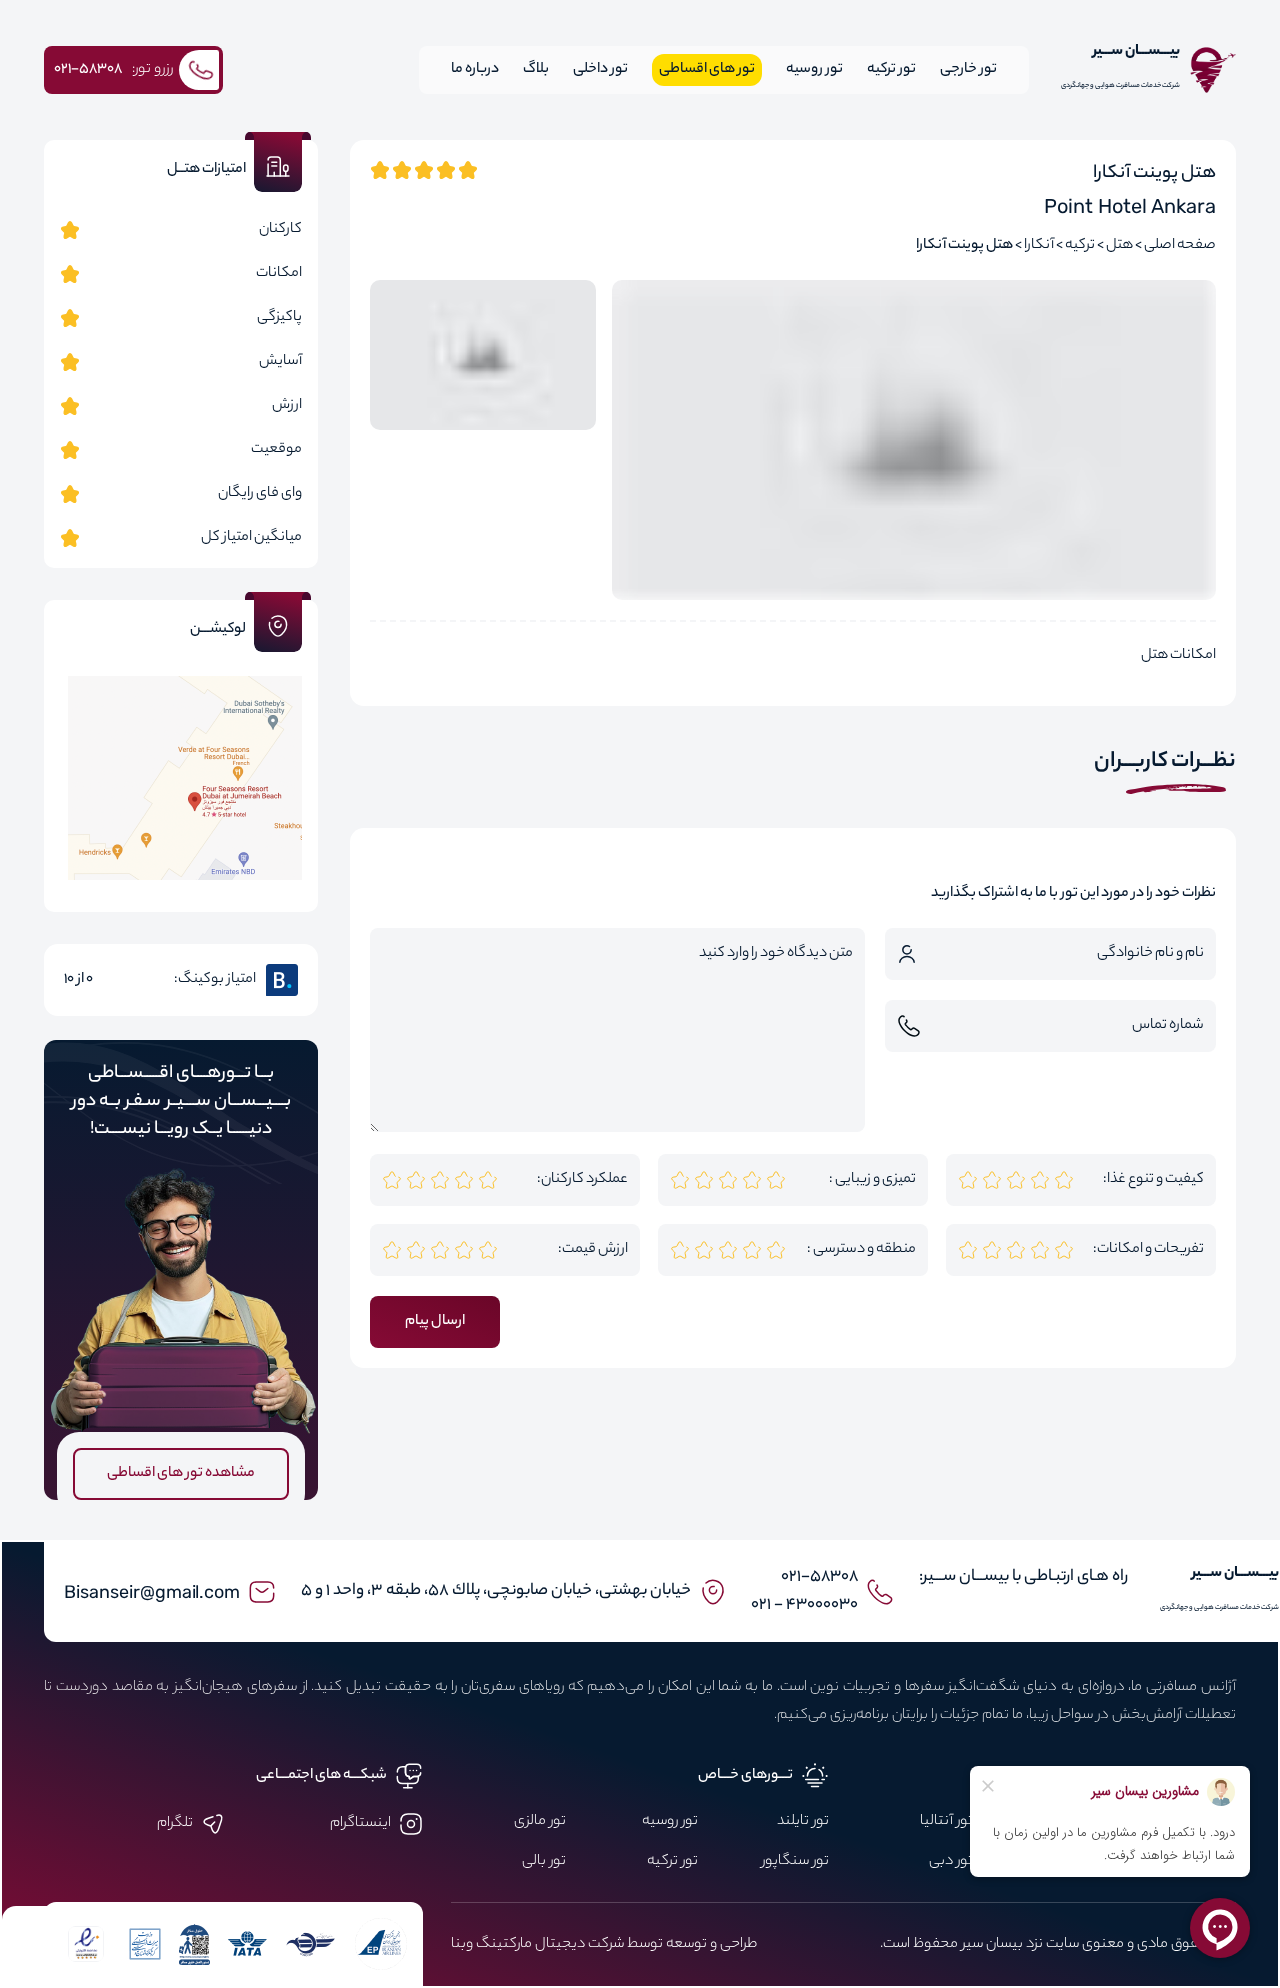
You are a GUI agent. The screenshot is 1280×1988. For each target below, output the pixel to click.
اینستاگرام (360, 1824)
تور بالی (544, 1862)
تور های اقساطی (707, 70)
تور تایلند (803, 1822)
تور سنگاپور (795, 1862)
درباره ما (475, 70)
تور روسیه (814, 70)
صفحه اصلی (1180, 246)
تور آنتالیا (946, 1822)
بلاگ (536, 70)
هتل (1119, 246)
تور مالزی (540, 1822)
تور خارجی (968, 70)
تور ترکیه (891, 70)
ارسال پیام (435, 1322)
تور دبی (951, 1862)
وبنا (462, 1945)
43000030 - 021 (804, 1605)
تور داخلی (600, 70)
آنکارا (1039, 246)
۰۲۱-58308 (819, 1577)
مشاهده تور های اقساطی (181, 1474)
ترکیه (1080, 246)
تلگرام (175, 1824)
